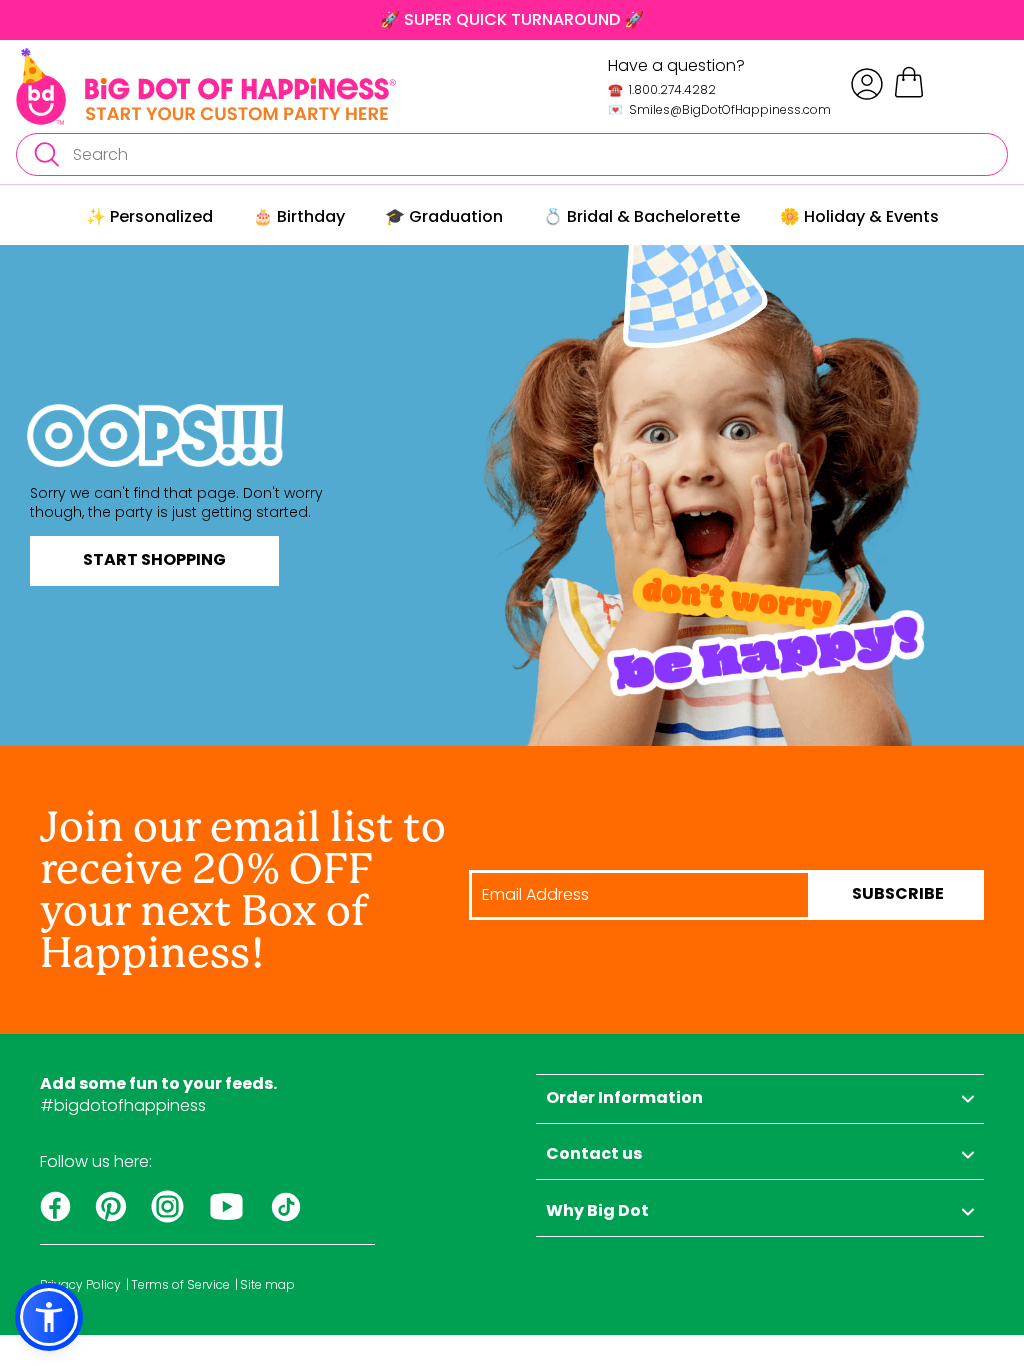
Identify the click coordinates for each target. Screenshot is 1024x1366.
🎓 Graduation (444, 216)
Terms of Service (180, 1285)
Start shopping (154, 561)
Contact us (594, 1155)
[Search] (46, 154)
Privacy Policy (80, 1285)
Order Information (624, 1099)
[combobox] (512, 154)
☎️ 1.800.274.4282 (662, 89)
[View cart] (909, 94)
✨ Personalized (149, 216)
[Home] (206, 86)
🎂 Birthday (299, 216)
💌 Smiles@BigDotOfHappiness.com (719, 109)
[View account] (867, 84)
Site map (267, 1285)
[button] (49, 1317)
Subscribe (898, 895)
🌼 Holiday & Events (859, 216)
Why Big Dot (597, 1212)
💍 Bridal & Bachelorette (641, 216)
